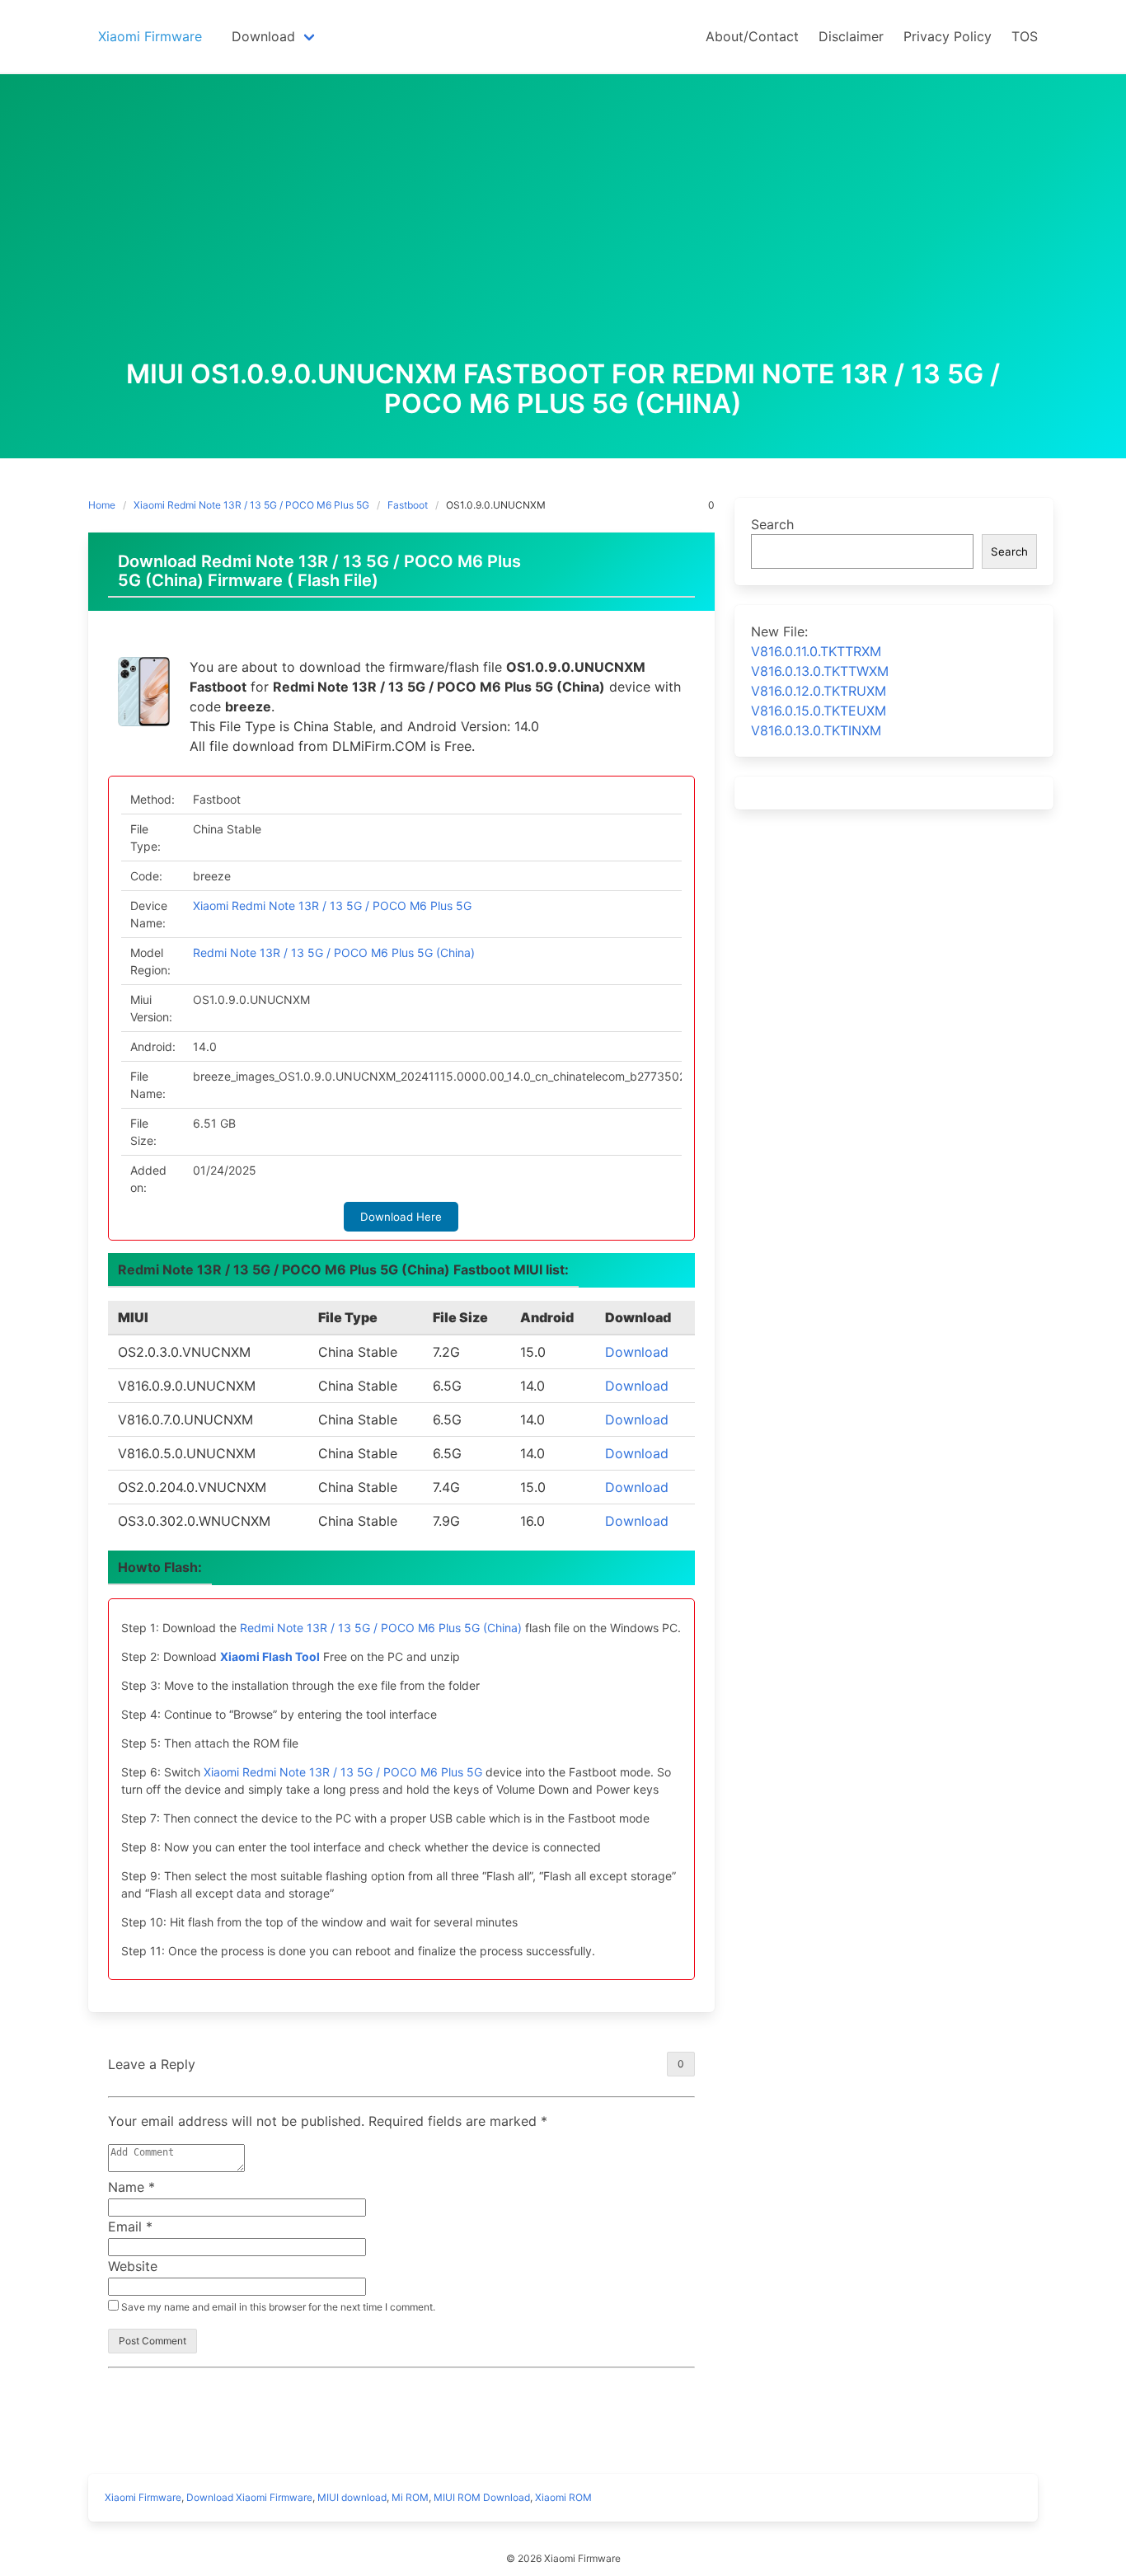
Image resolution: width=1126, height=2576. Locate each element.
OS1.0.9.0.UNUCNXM (496, 505)
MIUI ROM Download (482, 2497)
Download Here (401, 1217)
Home (102, 505)
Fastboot (408, 505)
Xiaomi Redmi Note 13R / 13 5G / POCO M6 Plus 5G (251, 505)
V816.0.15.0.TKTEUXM (819, 711)
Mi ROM (410, 2497)
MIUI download (352, 2497)
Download (637, 1352)
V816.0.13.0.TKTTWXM (820, 671)
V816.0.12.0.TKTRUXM (819, 691)
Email (130, 2226)
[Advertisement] (563, 236)
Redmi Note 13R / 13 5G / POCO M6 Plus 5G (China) (334, 953)
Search (772, 524)
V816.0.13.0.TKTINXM (816, 730)
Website (133, 2266)
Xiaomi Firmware (143, 2497)
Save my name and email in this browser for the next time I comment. (277, 2307)
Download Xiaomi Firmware (249, 2497)
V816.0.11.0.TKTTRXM (816, 651)
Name (131, 2187)
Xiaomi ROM (563, 2497)
